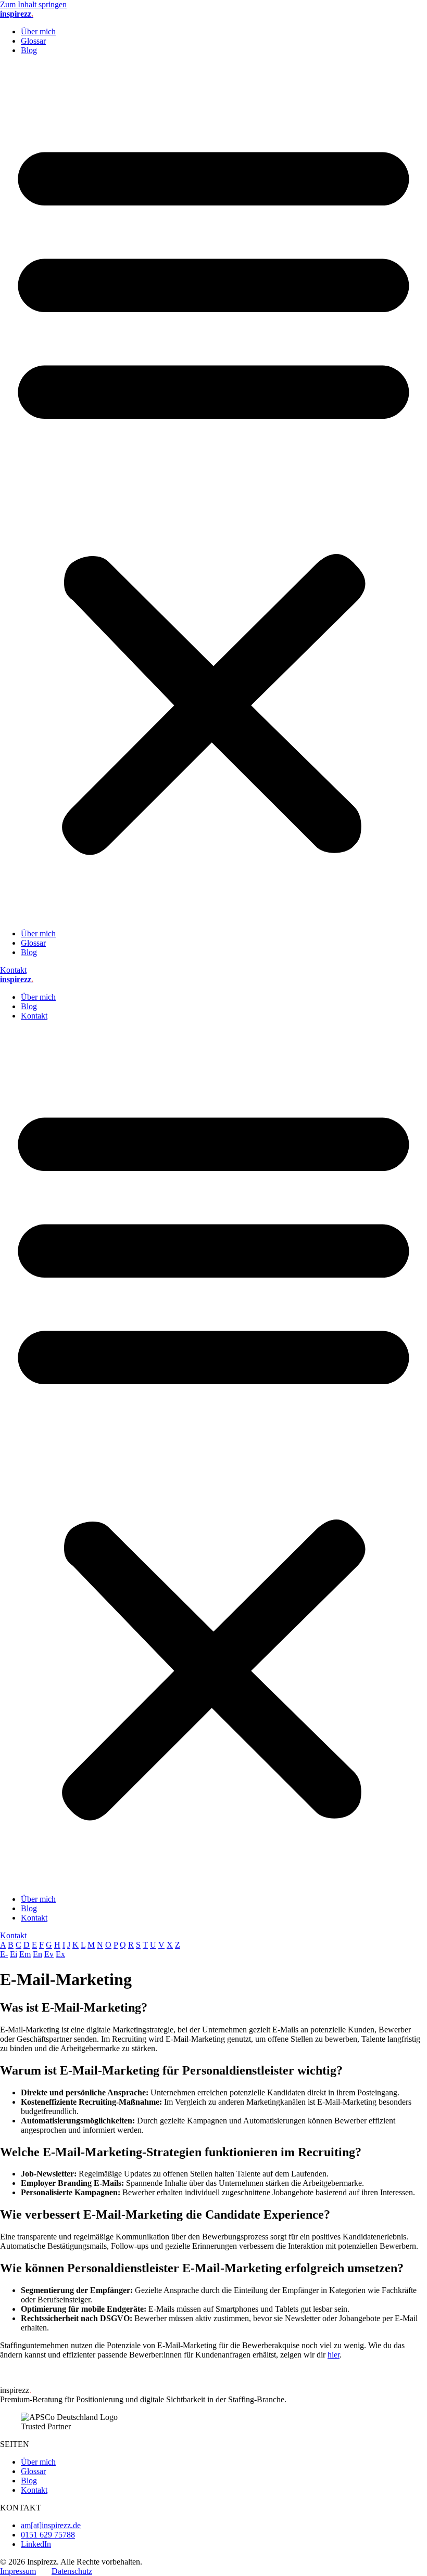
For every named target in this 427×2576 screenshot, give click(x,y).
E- (4, 1954)
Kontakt (34, 1016)
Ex (60, 1954)
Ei (14, 1954)
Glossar (33, 41)
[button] (213, 492)
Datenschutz (72, 2571)
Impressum (18, 2571)
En (37, 1954)
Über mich (38, 31)
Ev (49, 1954)
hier (334, 2355)
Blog (29, 50)
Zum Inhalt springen (33, 4)
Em (25, 1954)
